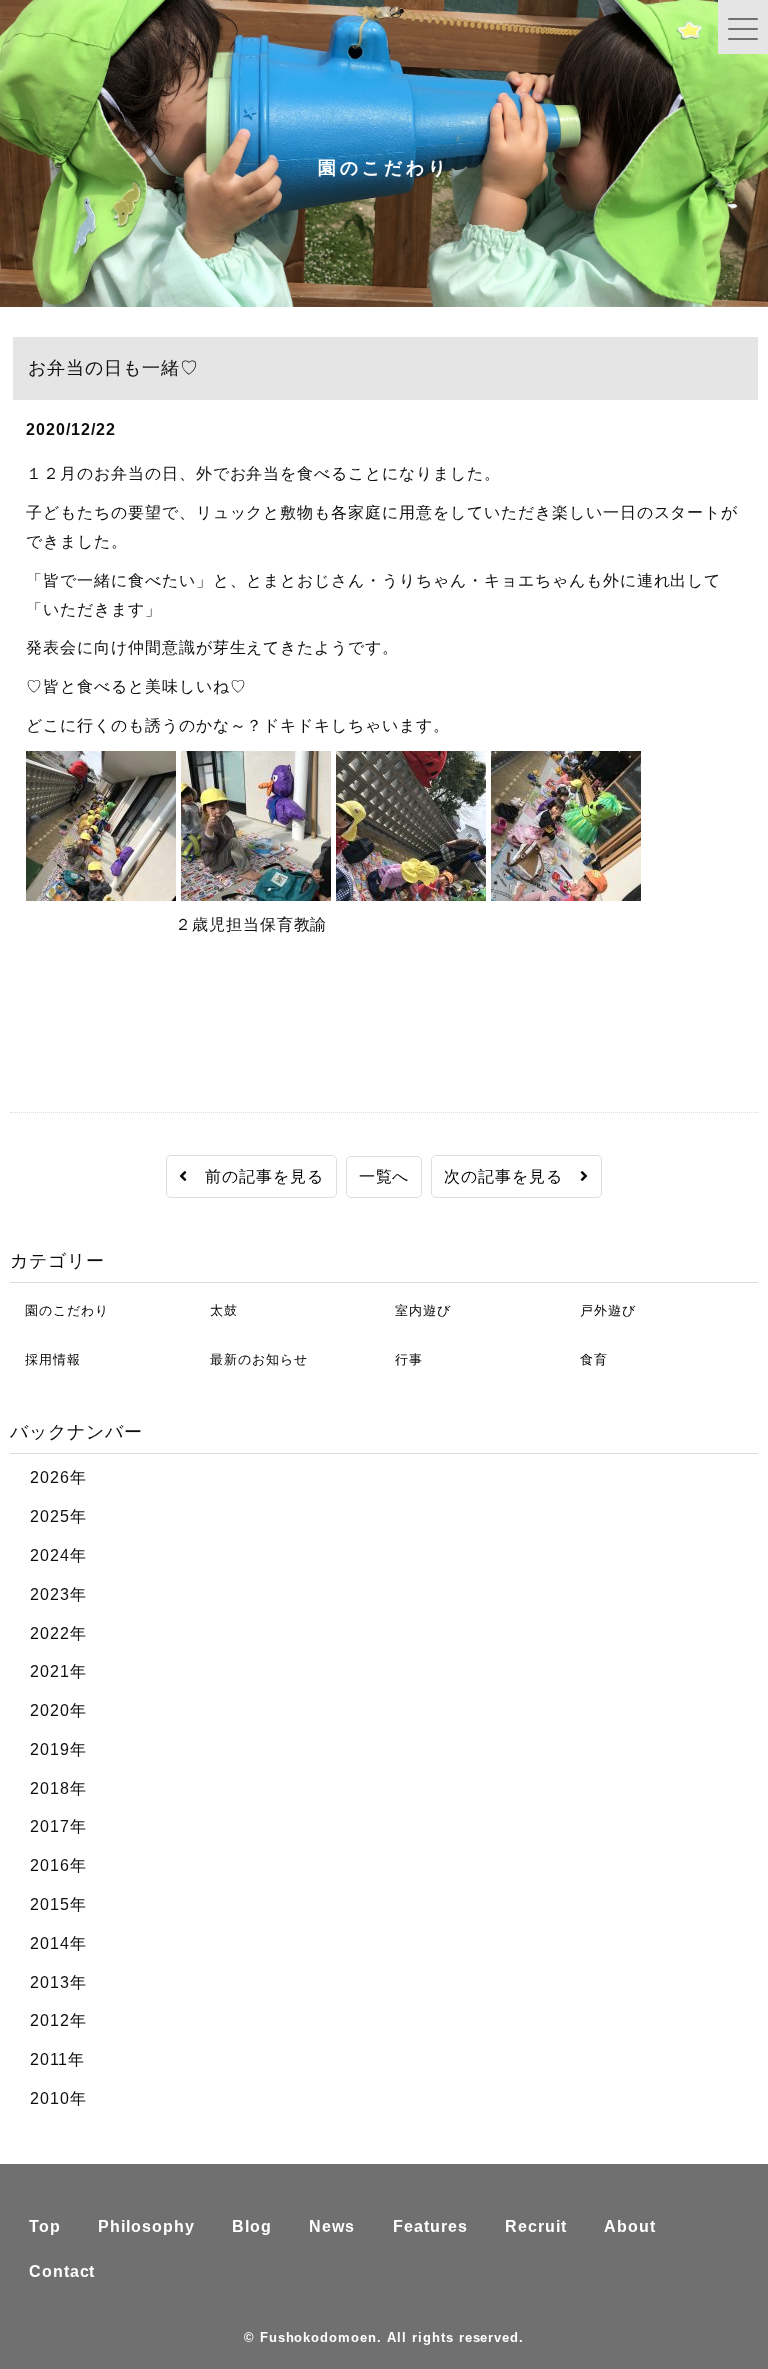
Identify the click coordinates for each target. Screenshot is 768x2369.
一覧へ (384, 1176)
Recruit (536, 2226)
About (630, 2226)
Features (430, 2226)
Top (45, 2226)
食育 (586, 1359)
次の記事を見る (512, 1176)
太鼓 (216, 1310)
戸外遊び (600, 1310)
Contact (62, 2271)
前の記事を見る (256, 1176)
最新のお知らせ (251, 1359)
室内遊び (415, 1310)
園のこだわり (59, 1310)
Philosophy (146, 2226)
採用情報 (45, 1359)
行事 (401, 1359)
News (332, 2226)
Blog (252, 2226)
